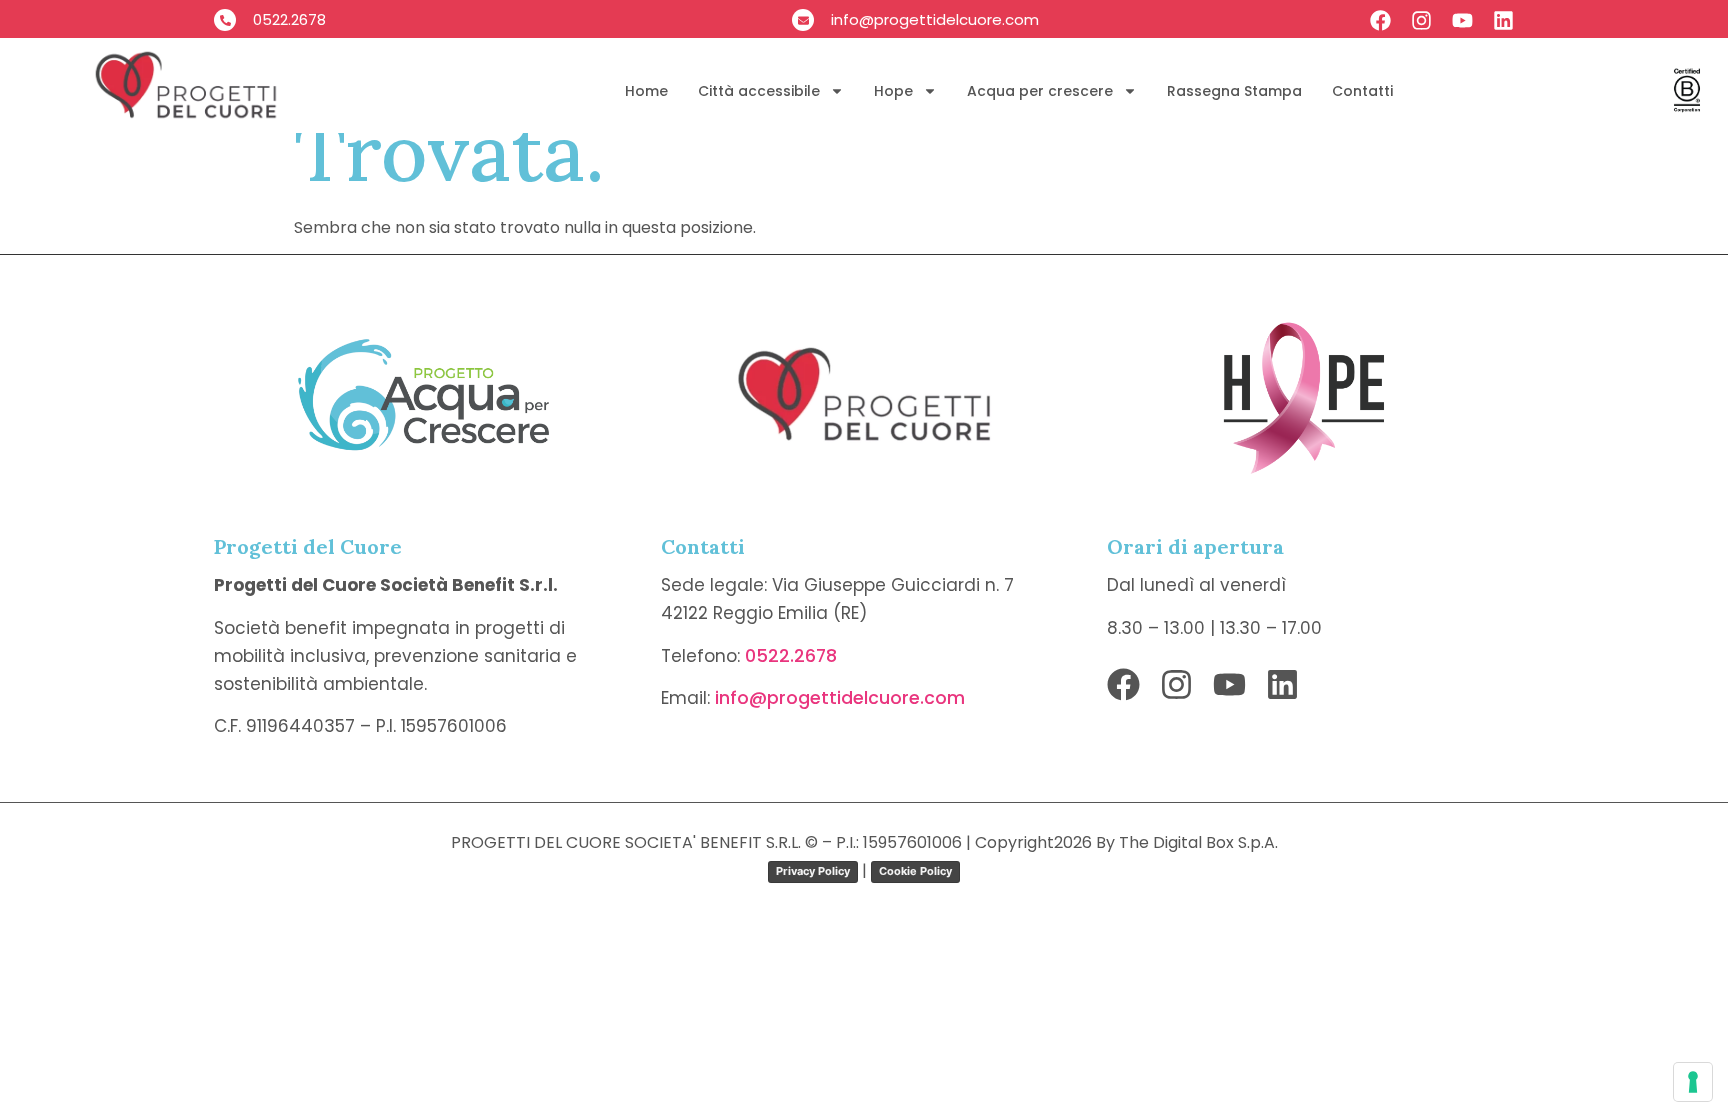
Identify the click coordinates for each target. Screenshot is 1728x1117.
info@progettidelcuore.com (840, 698)
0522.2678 (791, 656)
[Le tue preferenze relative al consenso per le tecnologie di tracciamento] (1693, 1082)
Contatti (1362, 91)
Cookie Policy (915, 871)
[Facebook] (1380, 20)
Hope (893, 91)
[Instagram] (1421, 20)
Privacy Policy (813, 871)
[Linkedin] (1503, 20)
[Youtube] (1462, 20)
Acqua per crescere (1040, 91)
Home (646, 91)
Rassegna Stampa (1234, 91)
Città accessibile (759, 91)
